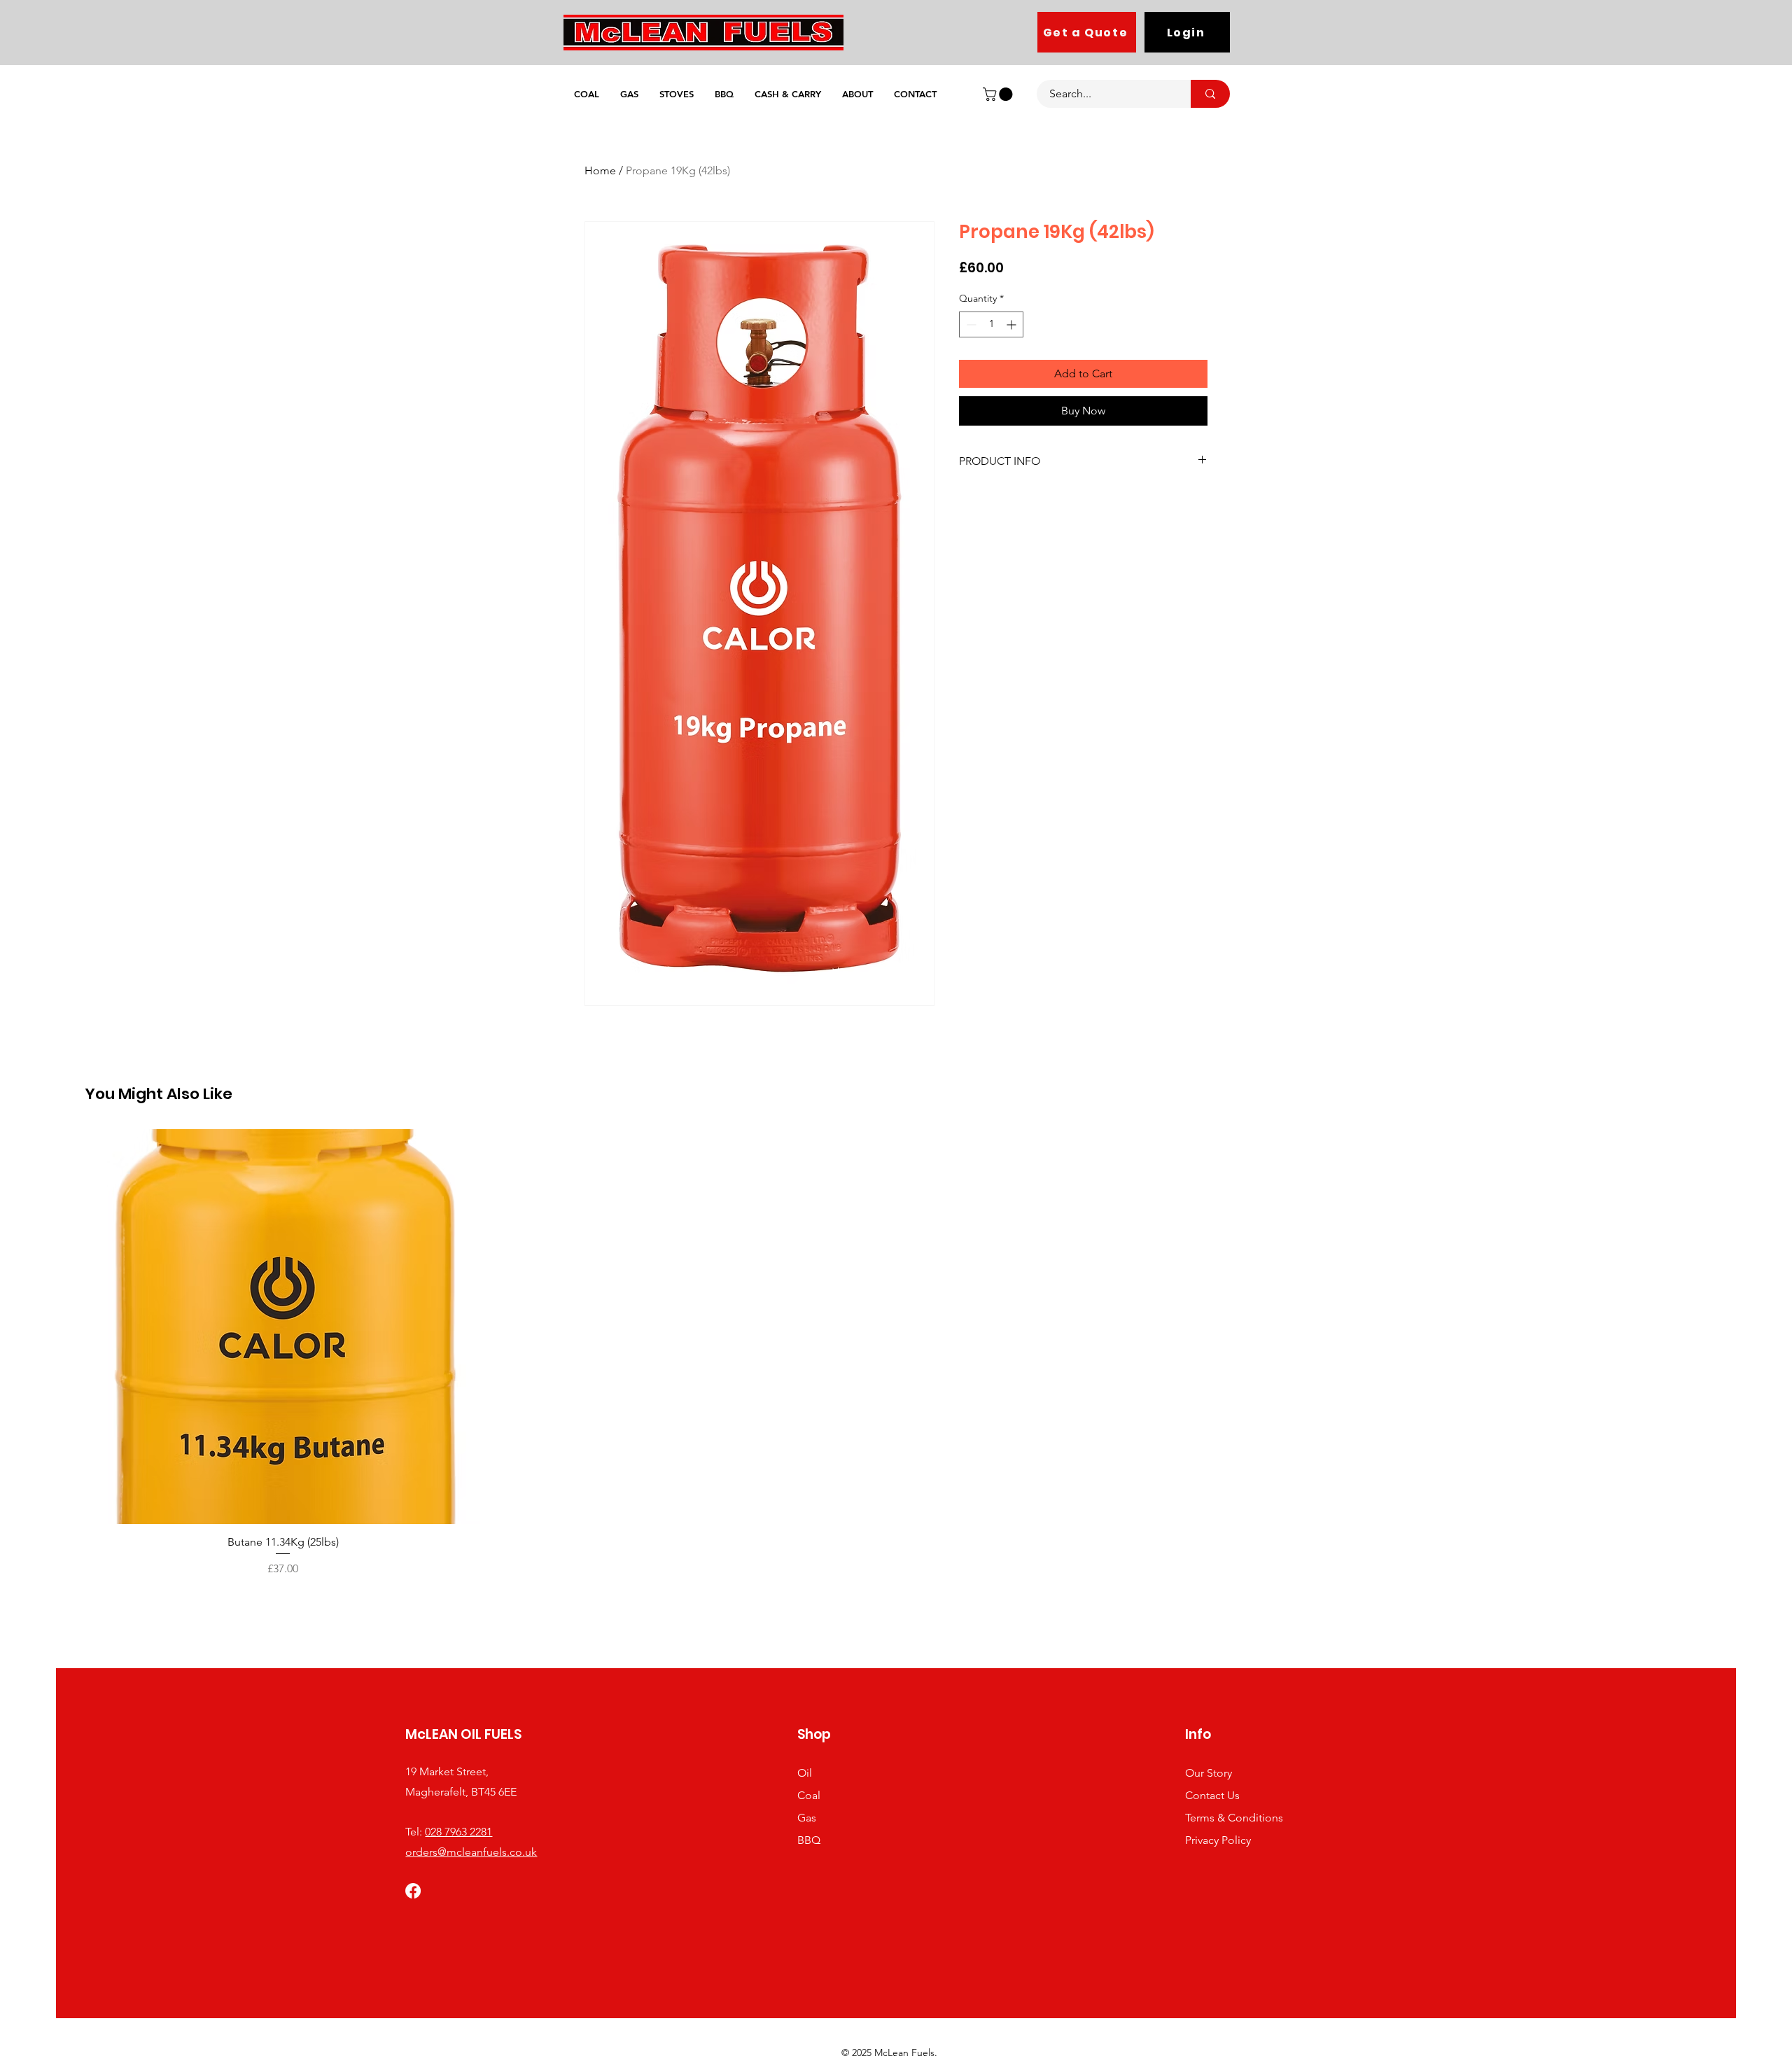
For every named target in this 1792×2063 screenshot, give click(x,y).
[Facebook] (413, 1891)
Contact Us (1212, 1795)
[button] (999, 94)
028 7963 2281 (458, 1832)
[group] (896, 1353)
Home (600, 170)
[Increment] (1013, 324)
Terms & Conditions (1234, 1818)
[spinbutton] (991, 324)
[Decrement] (970, 324)
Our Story (1209, 1773)
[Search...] (1210, 94)
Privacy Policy (1218, 1840)
